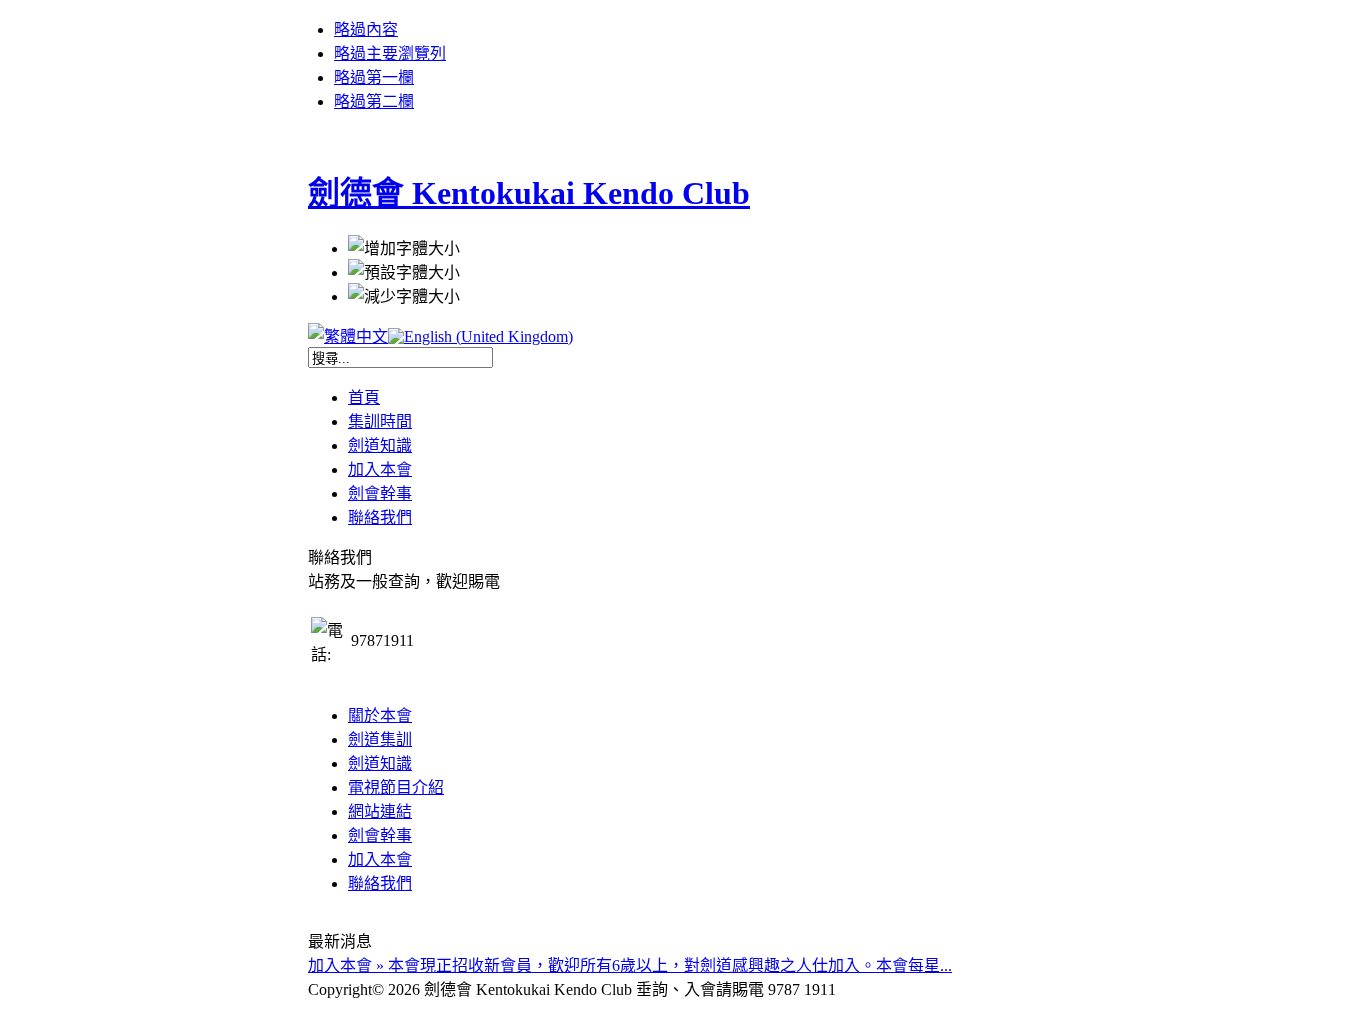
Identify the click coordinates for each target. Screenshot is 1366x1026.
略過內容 (366, 29)
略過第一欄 (374, 77)
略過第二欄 (374, 101)
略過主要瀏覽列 (390, 53)
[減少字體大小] (404, 295)
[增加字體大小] (404, 247)
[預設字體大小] (404, 271)
